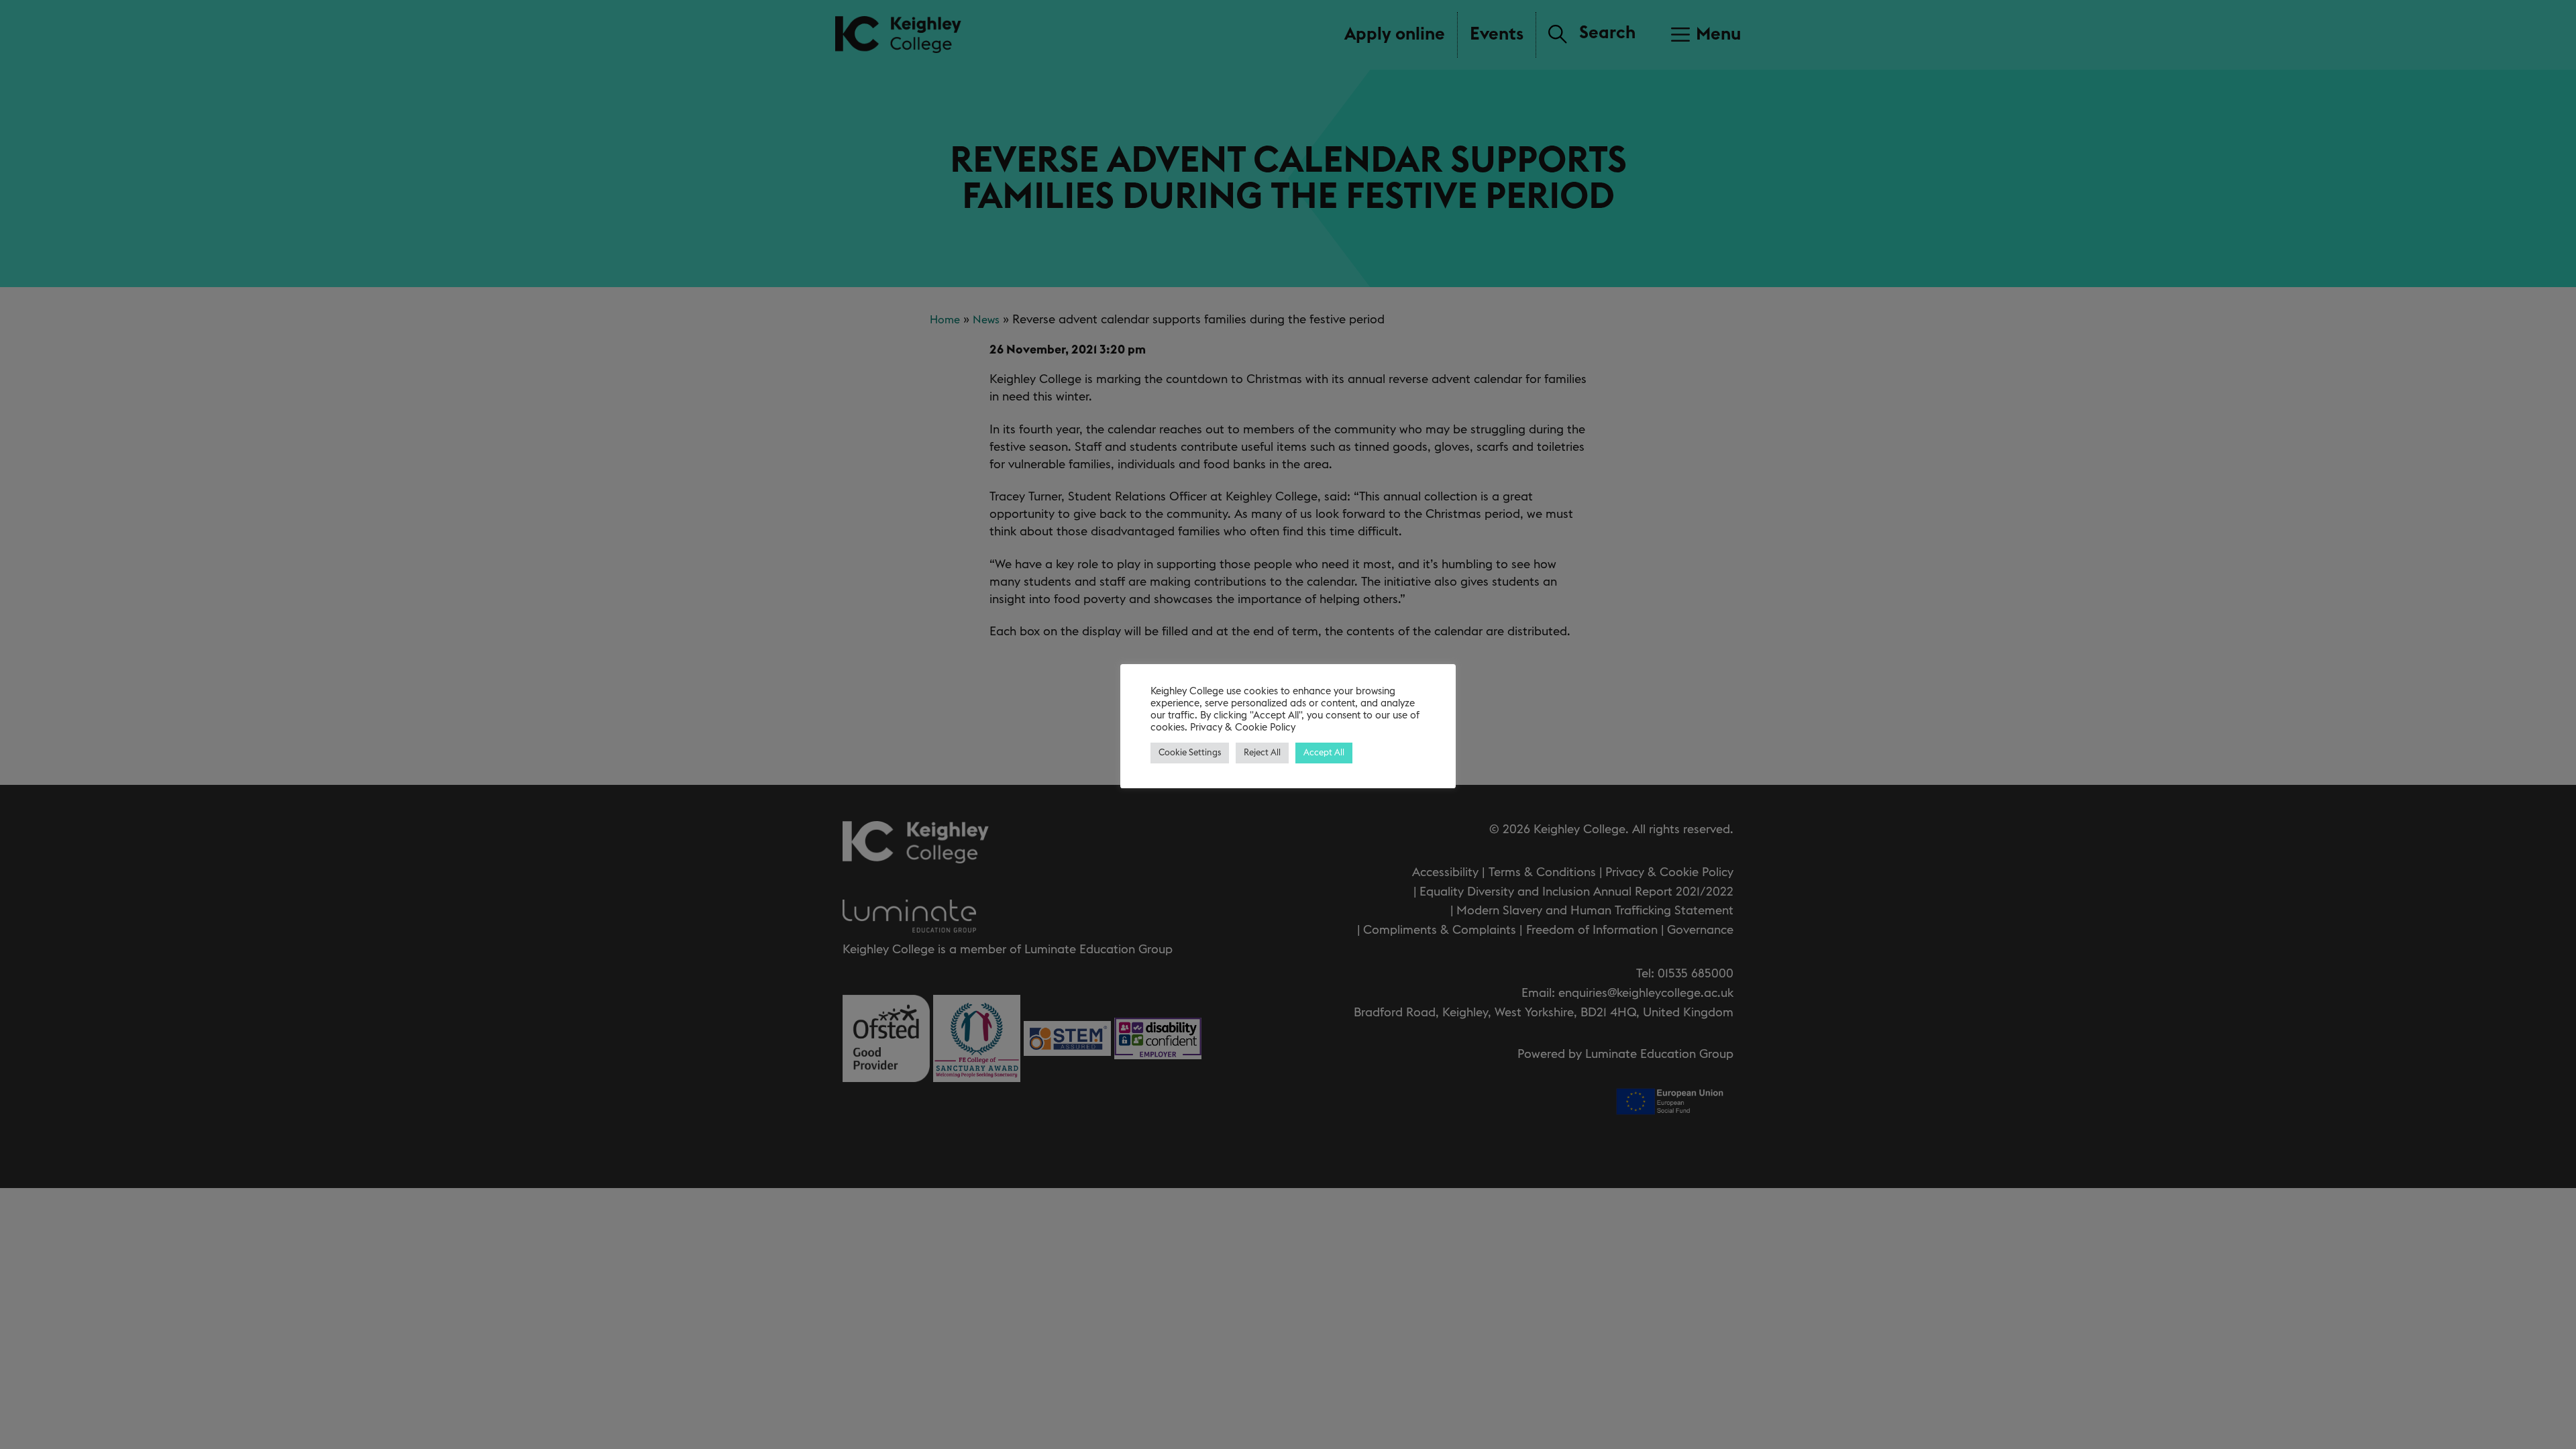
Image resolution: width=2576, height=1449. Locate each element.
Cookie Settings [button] (1190, 753)
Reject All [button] (1262, 753)
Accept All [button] (1324, 753)
